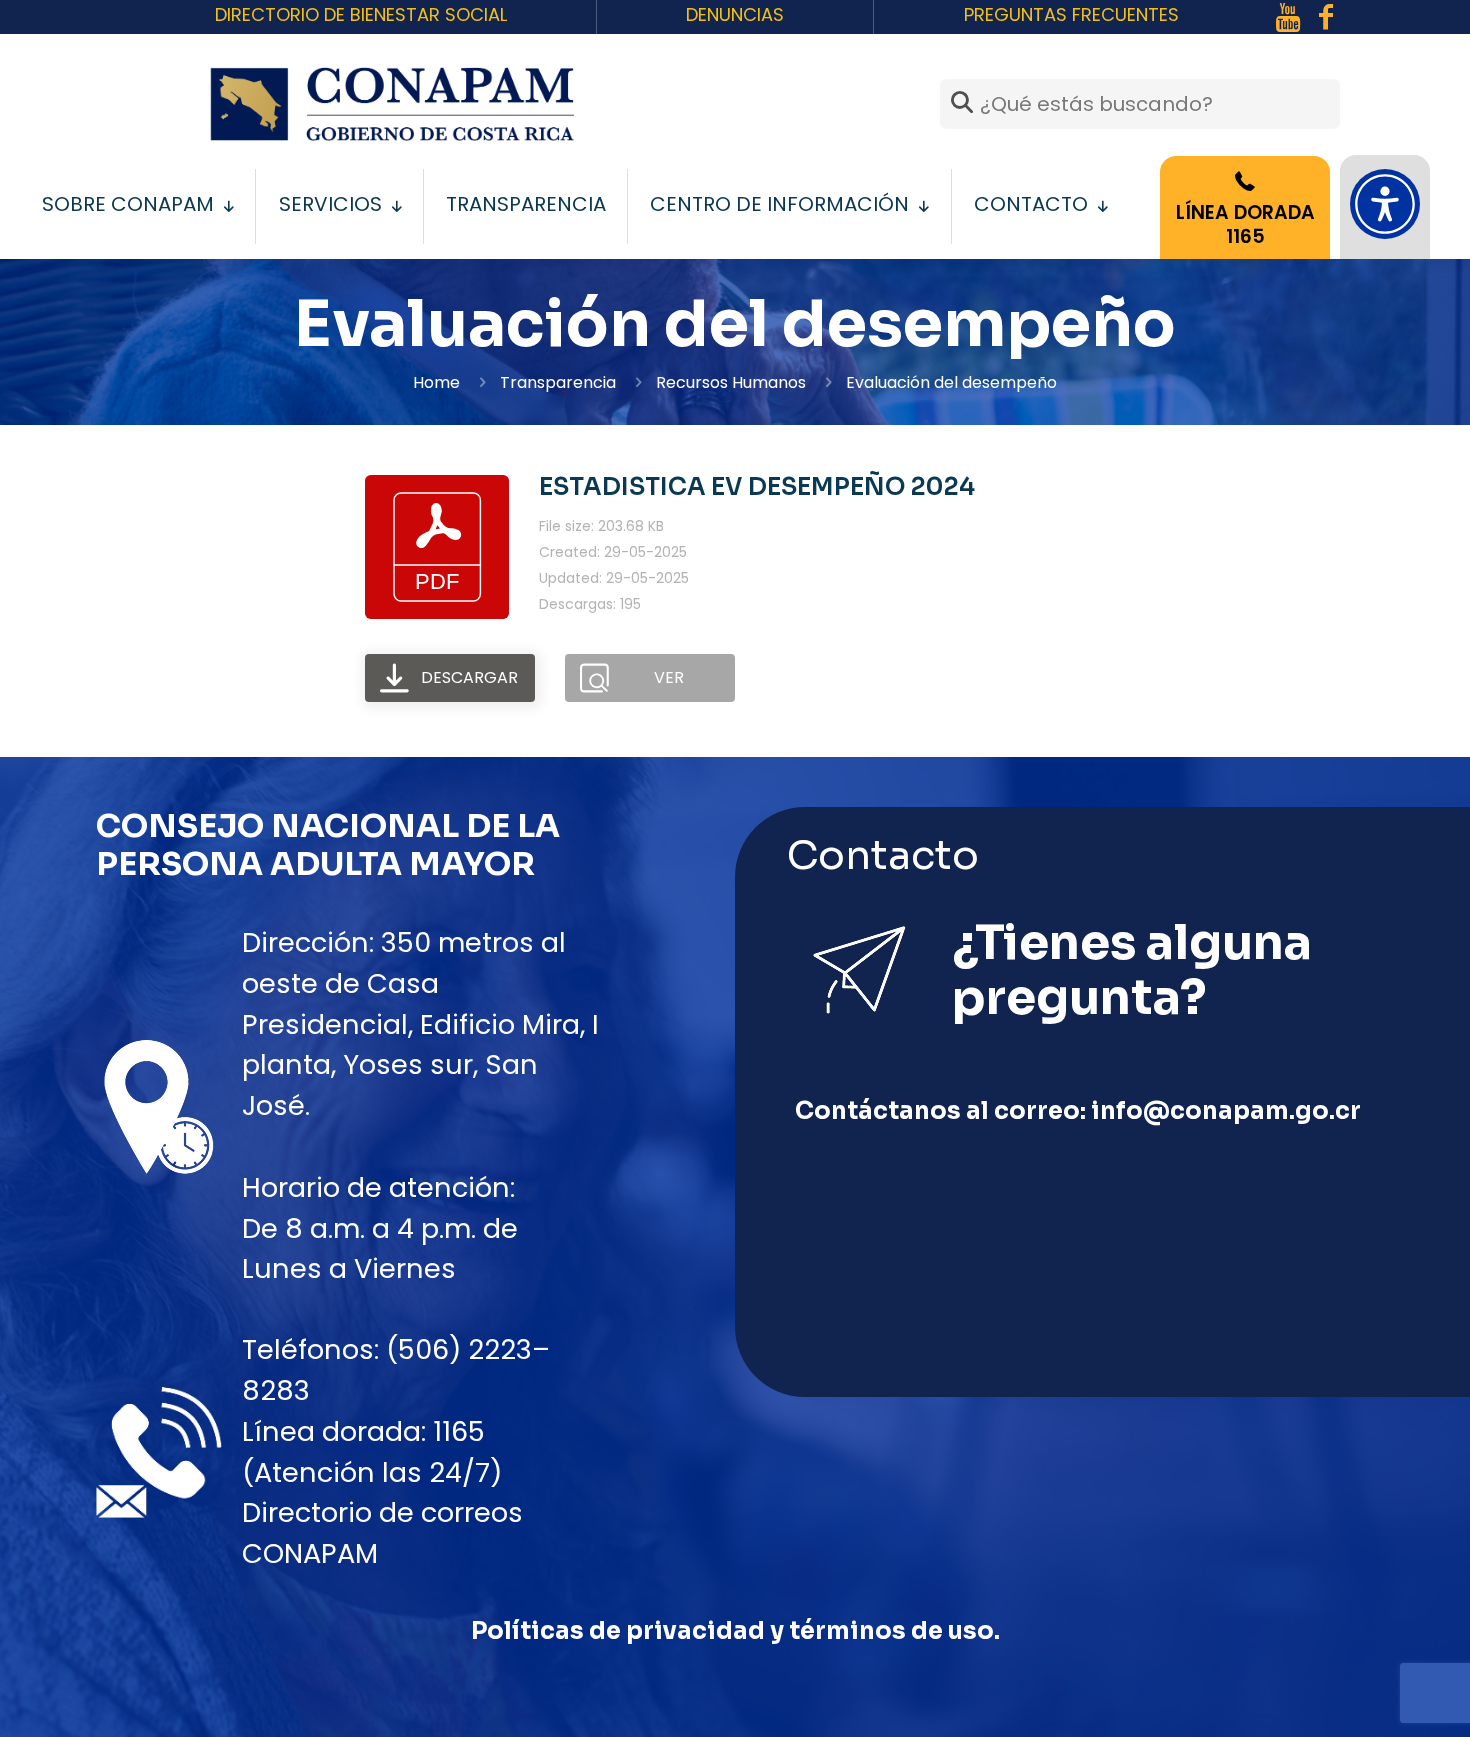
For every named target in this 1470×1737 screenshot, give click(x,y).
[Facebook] (1288, 17)
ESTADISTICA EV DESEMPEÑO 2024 (757, 487)
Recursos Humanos (731, 382)
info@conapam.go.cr (1226, 1111)
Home (436, 382)
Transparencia (558, 382)
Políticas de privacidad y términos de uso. (735, 1631)
